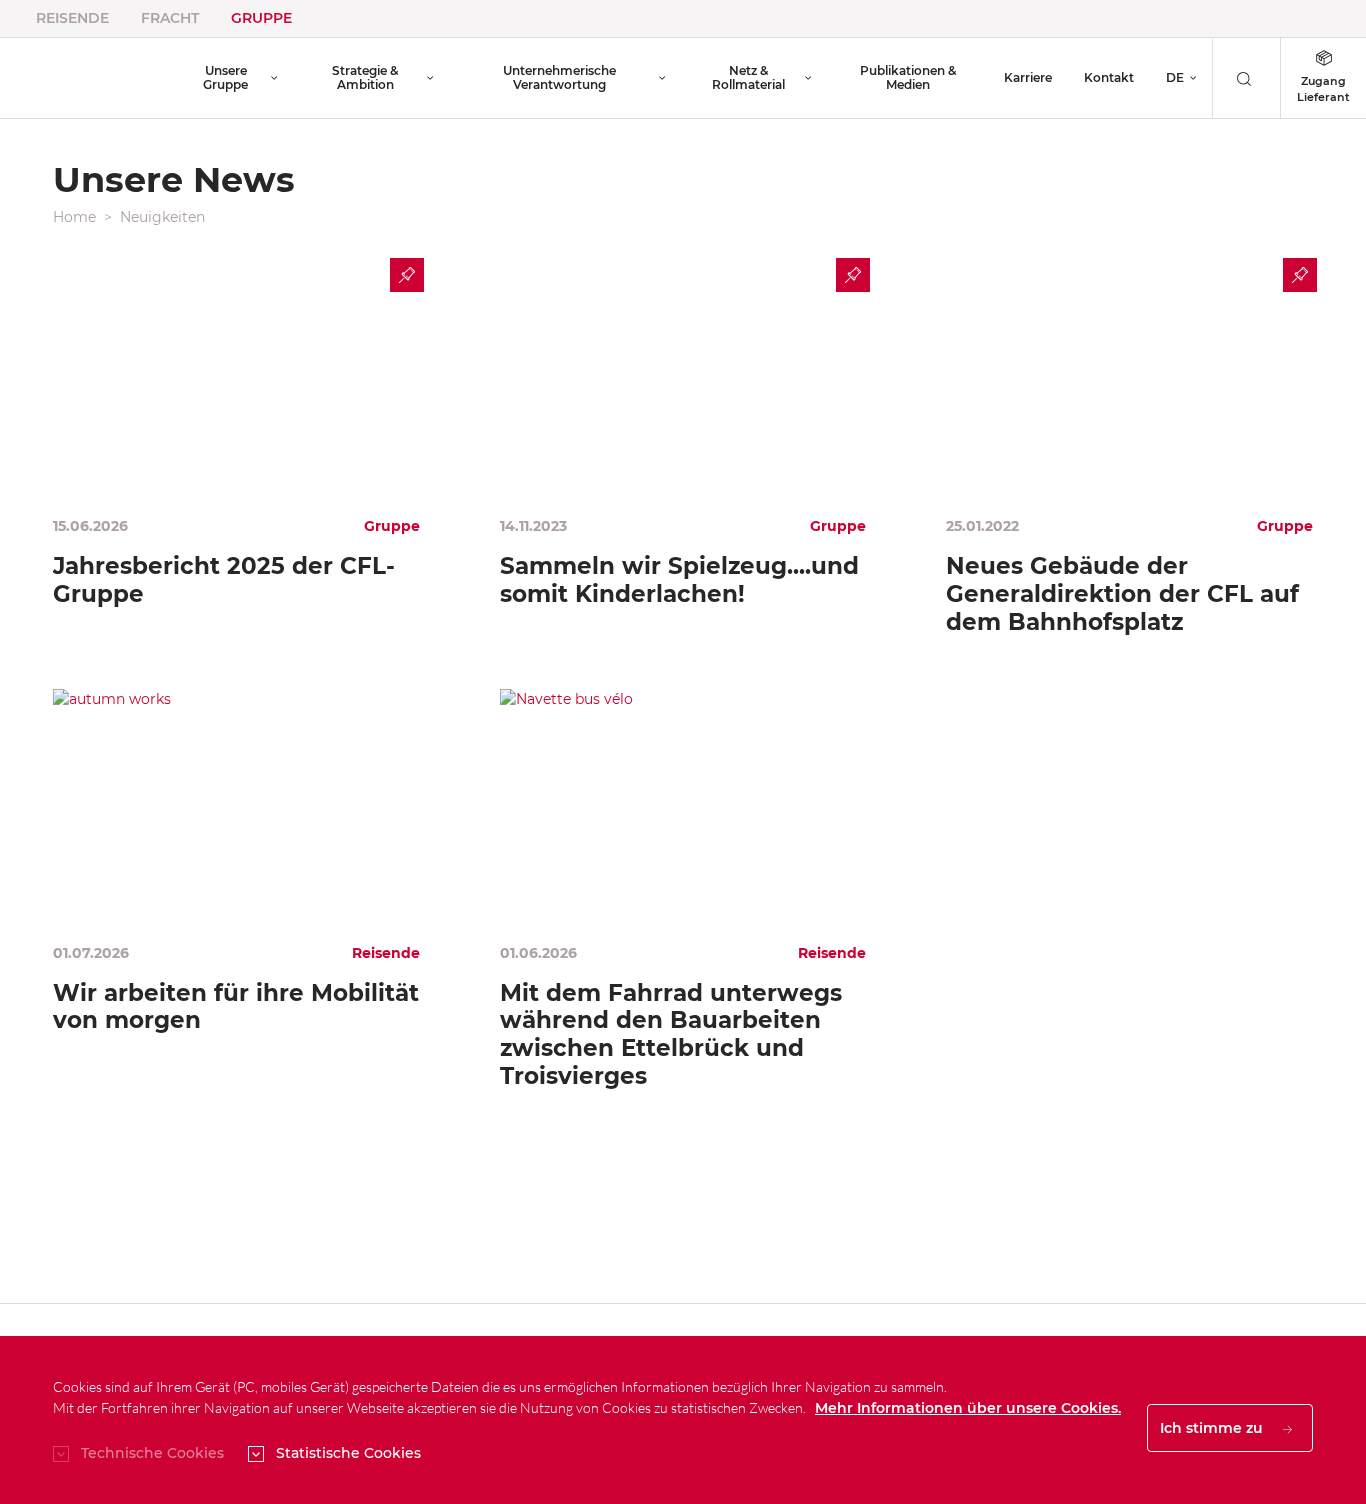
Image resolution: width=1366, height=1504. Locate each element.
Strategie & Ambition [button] (365, 77)
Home (74, 217)
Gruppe (261, 18)
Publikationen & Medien (908, 77)
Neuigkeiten (162, 217)
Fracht (170, 18)
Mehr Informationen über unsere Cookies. (968, 1408)
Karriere (1028, 77)
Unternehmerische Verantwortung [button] (559, 77)
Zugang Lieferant (1323, 89)
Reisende (72, 18)
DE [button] (1175, 77)
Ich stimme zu (1213, 1428)
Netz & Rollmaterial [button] (748, 77)
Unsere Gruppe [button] (225, 77)
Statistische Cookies (348, 1453)
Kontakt (1109, 77)
